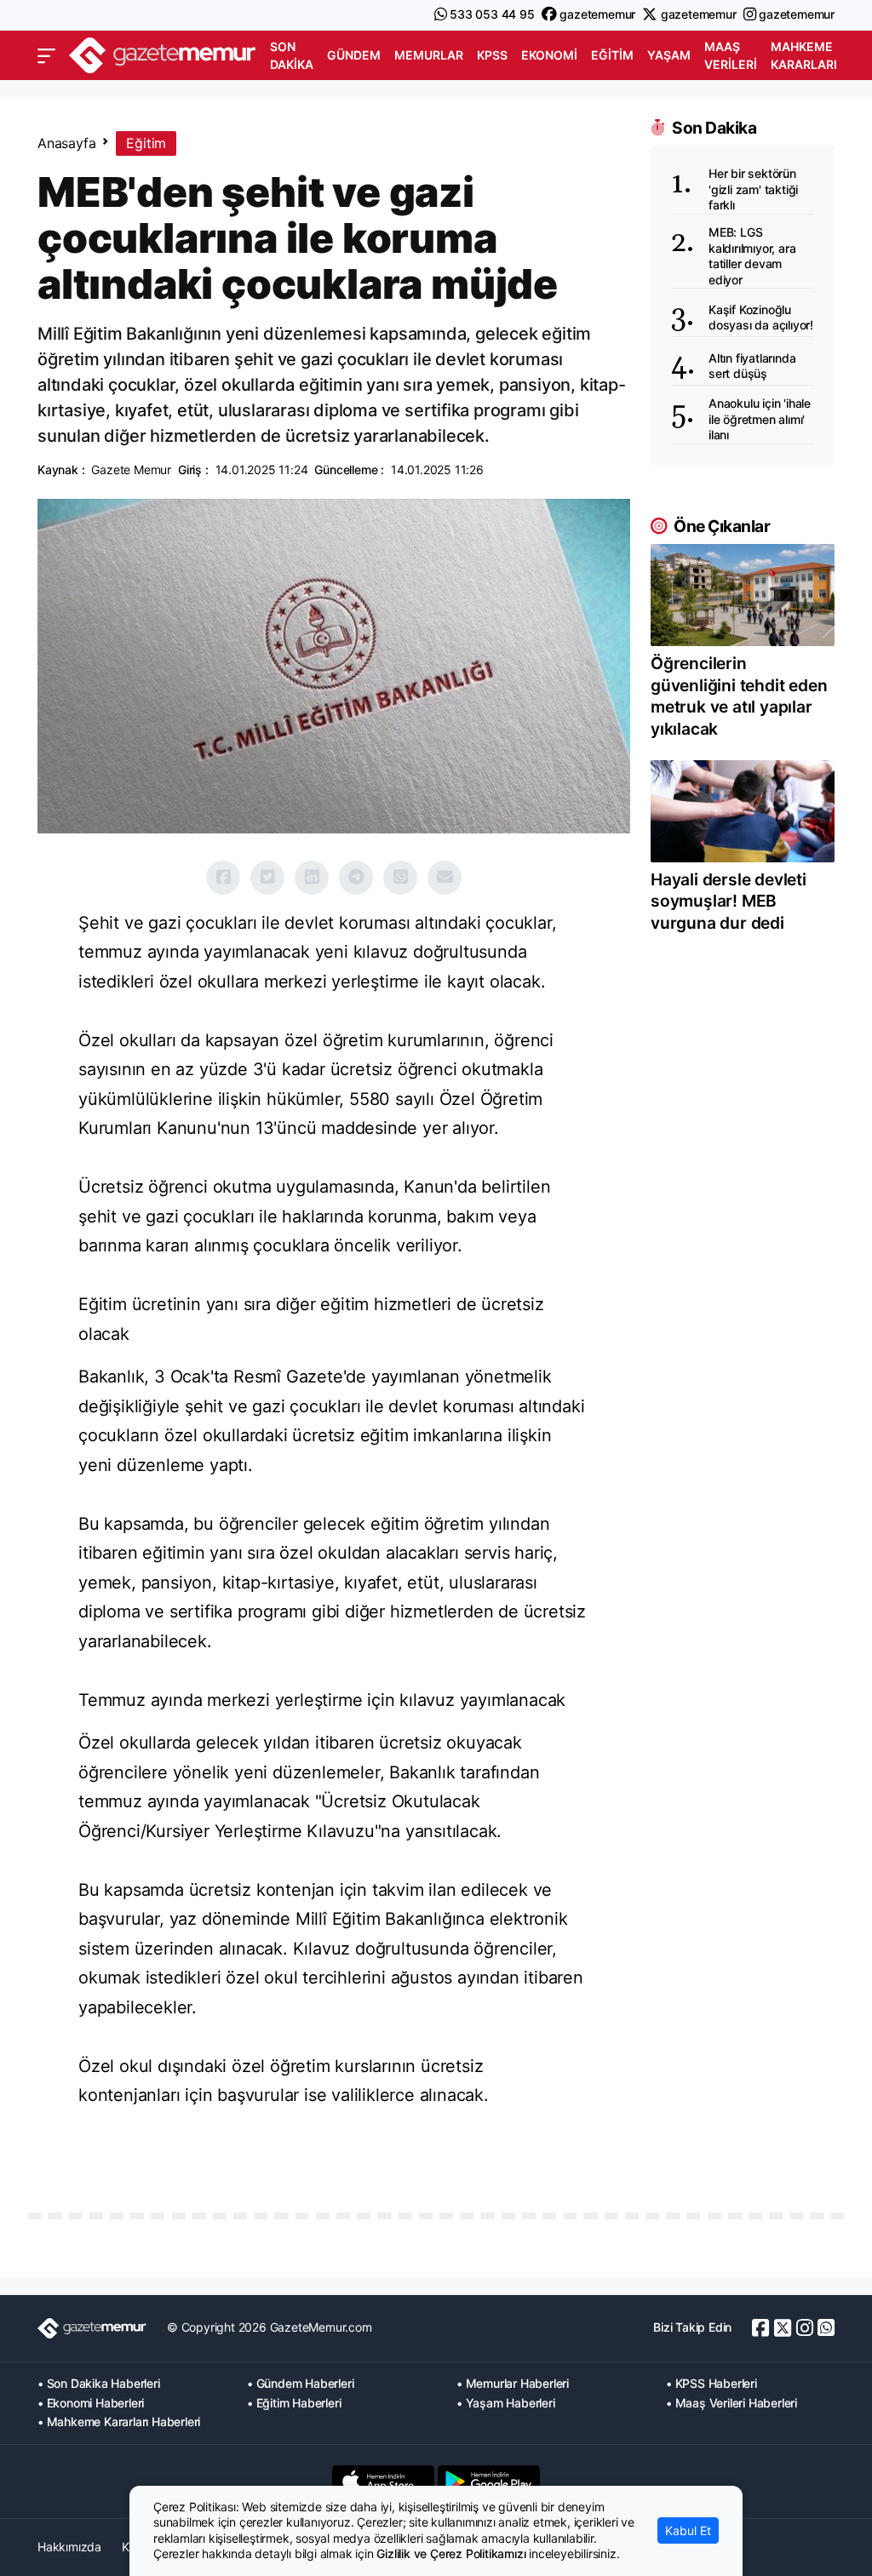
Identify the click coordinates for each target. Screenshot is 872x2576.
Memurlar (429, 55)
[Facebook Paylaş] (223, 878)
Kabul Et (688, 2530)
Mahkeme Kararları (804, 55)
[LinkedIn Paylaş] (312, 878)
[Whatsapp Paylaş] (400, 878)
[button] (46, 56)
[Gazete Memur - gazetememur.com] (163, 54)
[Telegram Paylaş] (356, 878)
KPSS (492, 55)
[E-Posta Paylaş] (445, 878)
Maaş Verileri (731, 55)
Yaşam (669, 55)
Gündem (354, 55)
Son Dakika (292, 55)
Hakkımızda (69, 2547)
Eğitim (612, 55)
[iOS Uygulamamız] (383, 2482)
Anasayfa (66, 143)
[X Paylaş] (267, 878)
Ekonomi (549, 55)
